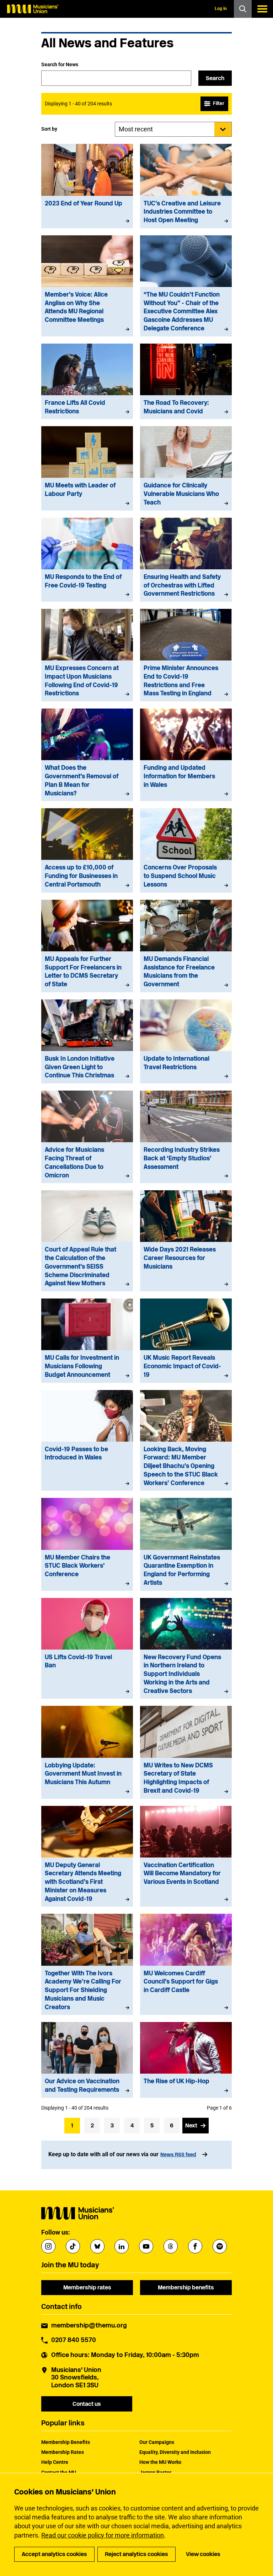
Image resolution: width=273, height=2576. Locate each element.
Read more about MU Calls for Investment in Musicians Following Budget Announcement (87, 1341)
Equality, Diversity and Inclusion (175, 2452)
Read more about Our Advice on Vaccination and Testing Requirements (87, 2060)
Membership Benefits (66, 2442)
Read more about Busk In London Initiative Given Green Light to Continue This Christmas (87, 1041)
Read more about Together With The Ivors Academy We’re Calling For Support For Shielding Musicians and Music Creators (87, 1964)
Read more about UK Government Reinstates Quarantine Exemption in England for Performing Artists (186, 1544)
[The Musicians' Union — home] (33, 9)
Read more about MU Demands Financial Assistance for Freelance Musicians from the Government (186, 946)
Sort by (49, 129)
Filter (219, 103)
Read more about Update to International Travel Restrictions (186, 1041)
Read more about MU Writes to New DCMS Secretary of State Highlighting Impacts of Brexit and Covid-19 (186, 1752)
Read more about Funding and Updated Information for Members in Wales (186, 755)
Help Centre (55, 2462)
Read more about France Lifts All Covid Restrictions (87, 382)
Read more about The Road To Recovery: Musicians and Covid (186, 382)
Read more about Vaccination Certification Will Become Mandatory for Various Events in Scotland (186, 1856)
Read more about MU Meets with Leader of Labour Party (87, 468)
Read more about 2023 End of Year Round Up (87, 186)
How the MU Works (160, 2462)
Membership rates (87, 2287)
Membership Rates (63, 2452)
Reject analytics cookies (136, 2554)
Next (191, 2125)
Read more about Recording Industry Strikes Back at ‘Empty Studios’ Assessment (186, 1137)
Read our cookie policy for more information (103, 2535)
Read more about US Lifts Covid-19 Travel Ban (87, 1648)
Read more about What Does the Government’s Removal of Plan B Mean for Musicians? (87, 755)
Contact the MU (59, 2472)
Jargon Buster (155, 2472)
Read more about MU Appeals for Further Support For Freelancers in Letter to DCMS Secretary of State (87, 946)
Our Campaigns (157, 2442)
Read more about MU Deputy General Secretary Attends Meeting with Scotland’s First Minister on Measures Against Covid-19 (87, 1856)
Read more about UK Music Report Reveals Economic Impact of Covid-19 (186, 1341)
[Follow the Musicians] (48, 2246)
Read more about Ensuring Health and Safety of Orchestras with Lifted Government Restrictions (186, 560)
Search (215, 78)
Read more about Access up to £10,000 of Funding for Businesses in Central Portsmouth (87, 850)
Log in (221, 9)
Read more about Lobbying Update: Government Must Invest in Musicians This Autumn (87, 1752)
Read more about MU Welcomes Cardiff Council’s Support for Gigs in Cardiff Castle (186, 1964)
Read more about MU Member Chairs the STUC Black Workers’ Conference (87, 1544)
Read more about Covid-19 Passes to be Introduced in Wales (87, 1441)
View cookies (203, 2554)
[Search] (243, 9)
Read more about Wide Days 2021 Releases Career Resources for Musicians (186, 1241)
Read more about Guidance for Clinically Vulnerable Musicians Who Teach (186, 468)
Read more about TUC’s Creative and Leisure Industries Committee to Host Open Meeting (186, 186)
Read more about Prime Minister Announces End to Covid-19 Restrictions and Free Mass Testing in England (186, 655)
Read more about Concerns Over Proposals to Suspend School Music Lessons (186, 850)
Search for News (60, 64)
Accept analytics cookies (54, 2554)
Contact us (87, 2404)
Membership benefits (186, 2287)
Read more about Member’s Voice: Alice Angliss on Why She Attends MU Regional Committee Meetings (87, 286)
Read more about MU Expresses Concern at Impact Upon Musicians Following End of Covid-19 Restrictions (87, 655)
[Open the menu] (262, 9)
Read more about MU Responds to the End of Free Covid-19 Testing (87, 560)
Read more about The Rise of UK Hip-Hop (186, 2060)
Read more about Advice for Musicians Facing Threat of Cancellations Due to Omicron (87, 1137)
